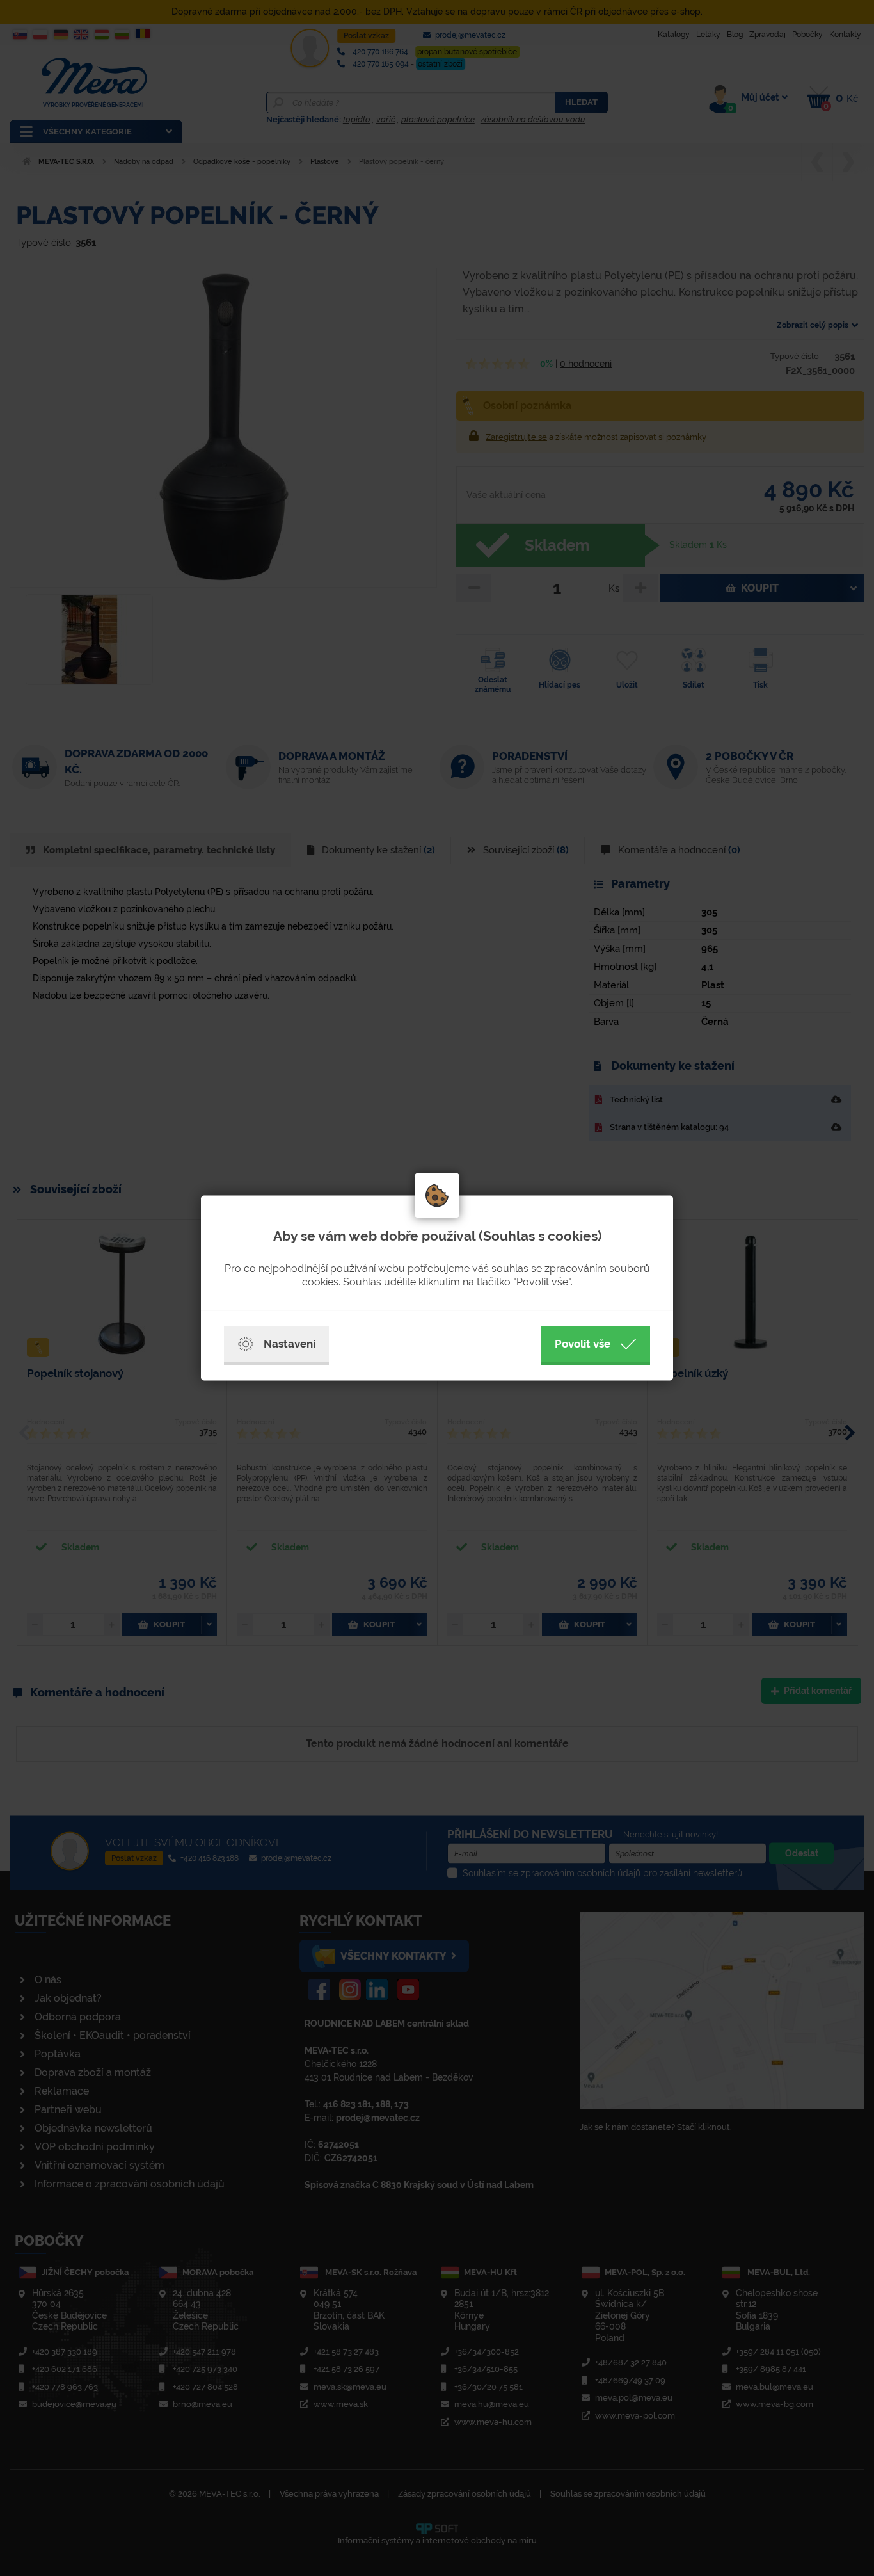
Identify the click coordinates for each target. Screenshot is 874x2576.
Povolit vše (583, 1344)
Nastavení (290, 1344)
